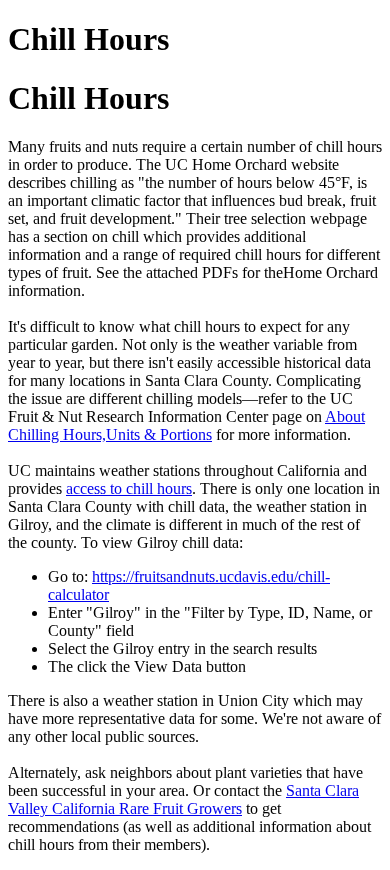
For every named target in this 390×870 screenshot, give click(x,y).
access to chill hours (129, 488)
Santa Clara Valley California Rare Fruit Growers (183, 799)
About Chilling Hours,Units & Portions (186, 425)
